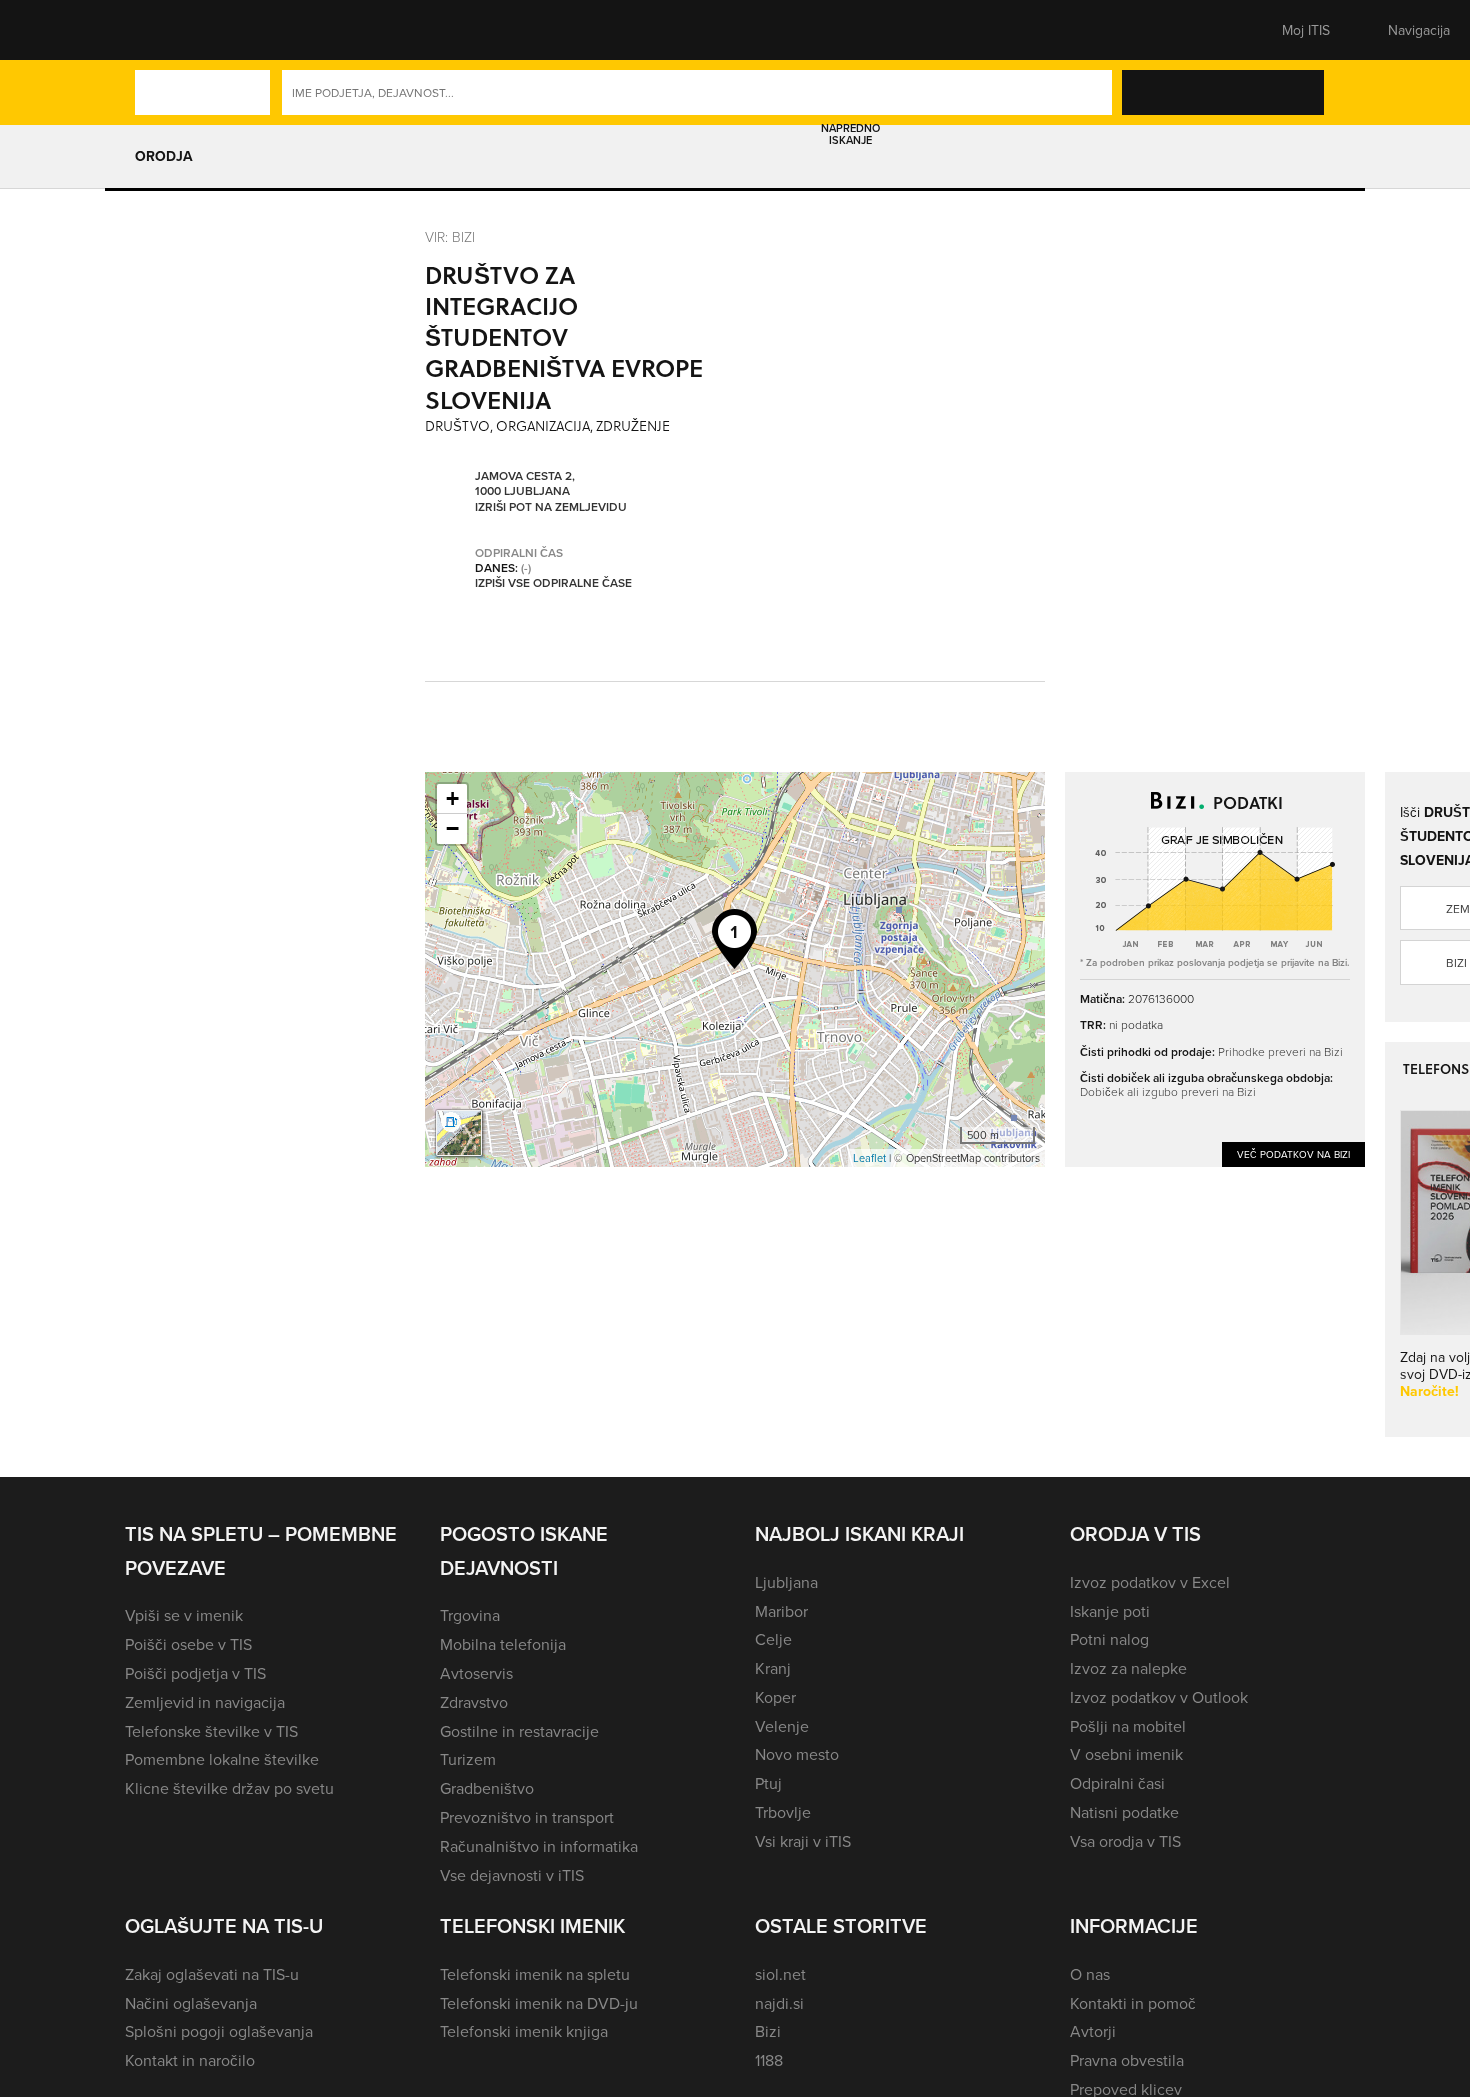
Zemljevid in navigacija (205, 1702)
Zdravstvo (474, 1702)
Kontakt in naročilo (190, 2060)
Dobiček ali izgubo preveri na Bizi (1168, 1091)
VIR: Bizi (450, 236)
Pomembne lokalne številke (222, 1759)
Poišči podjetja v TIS (195, 1673)
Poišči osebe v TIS (188, 1644)
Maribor (781, 1611)
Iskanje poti (1110, 1611)
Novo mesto (797, 1754)
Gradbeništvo (487, 1788)
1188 (769, 2060)
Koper (775, 1697)
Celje (773, 1639)
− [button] (452, 828)
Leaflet (869, 1158)
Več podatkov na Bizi (1293, 1154)
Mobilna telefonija (503, 1644)
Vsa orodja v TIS (1125, 1841)
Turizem (468, 1759)
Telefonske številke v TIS (211, 1731)
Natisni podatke (1124, 1812)
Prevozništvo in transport (527, 1817)
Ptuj (768, 1783)
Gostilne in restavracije (519, 1731)
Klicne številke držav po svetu (229, 1788)
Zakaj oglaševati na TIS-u (212, 1974)
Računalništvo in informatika (539, 1846)
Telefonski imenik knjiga (524, 2031)
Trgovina (470, 1615)
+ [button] (452, 798)
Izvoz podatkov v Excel (1150, 1582)
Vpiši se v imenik (184, 1615)
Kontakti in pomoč (1133, 2003)
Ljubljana (786, 1582)
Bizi (768, 2031)
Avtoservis (476, 1673)
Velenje (782, 1726)
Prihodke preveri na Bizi (1280, 1051)
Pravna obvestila (1127, 2060)
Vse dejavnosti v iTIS (512, 1875)
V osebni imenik (1126, 1754)
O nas (1090, 1974)
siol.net (780, 1974)
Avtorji (1093, 2031)
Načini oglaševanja (191, 2003)
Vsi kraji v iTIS (803, 1841)
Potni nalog (1109, 1639)
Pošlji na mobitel (1128, 1726)
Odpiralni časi (1117, 1783)
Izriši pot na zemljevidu (551, 507)
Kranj (773, 1668)
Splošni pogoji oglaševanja (219, 2031)
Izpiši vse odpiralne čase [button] (553, 583)
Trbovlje (783, 1812)
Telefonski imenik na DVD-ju (539, 2003)
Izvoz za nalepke (1128, 1668)
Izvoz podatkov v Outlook (1159, 1697)
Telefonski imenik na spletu (535, 1974)
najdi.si (779, 2003)
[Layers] (459, 1133)
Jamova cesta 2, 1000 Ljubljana (525, 483)
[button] (160, 30)
